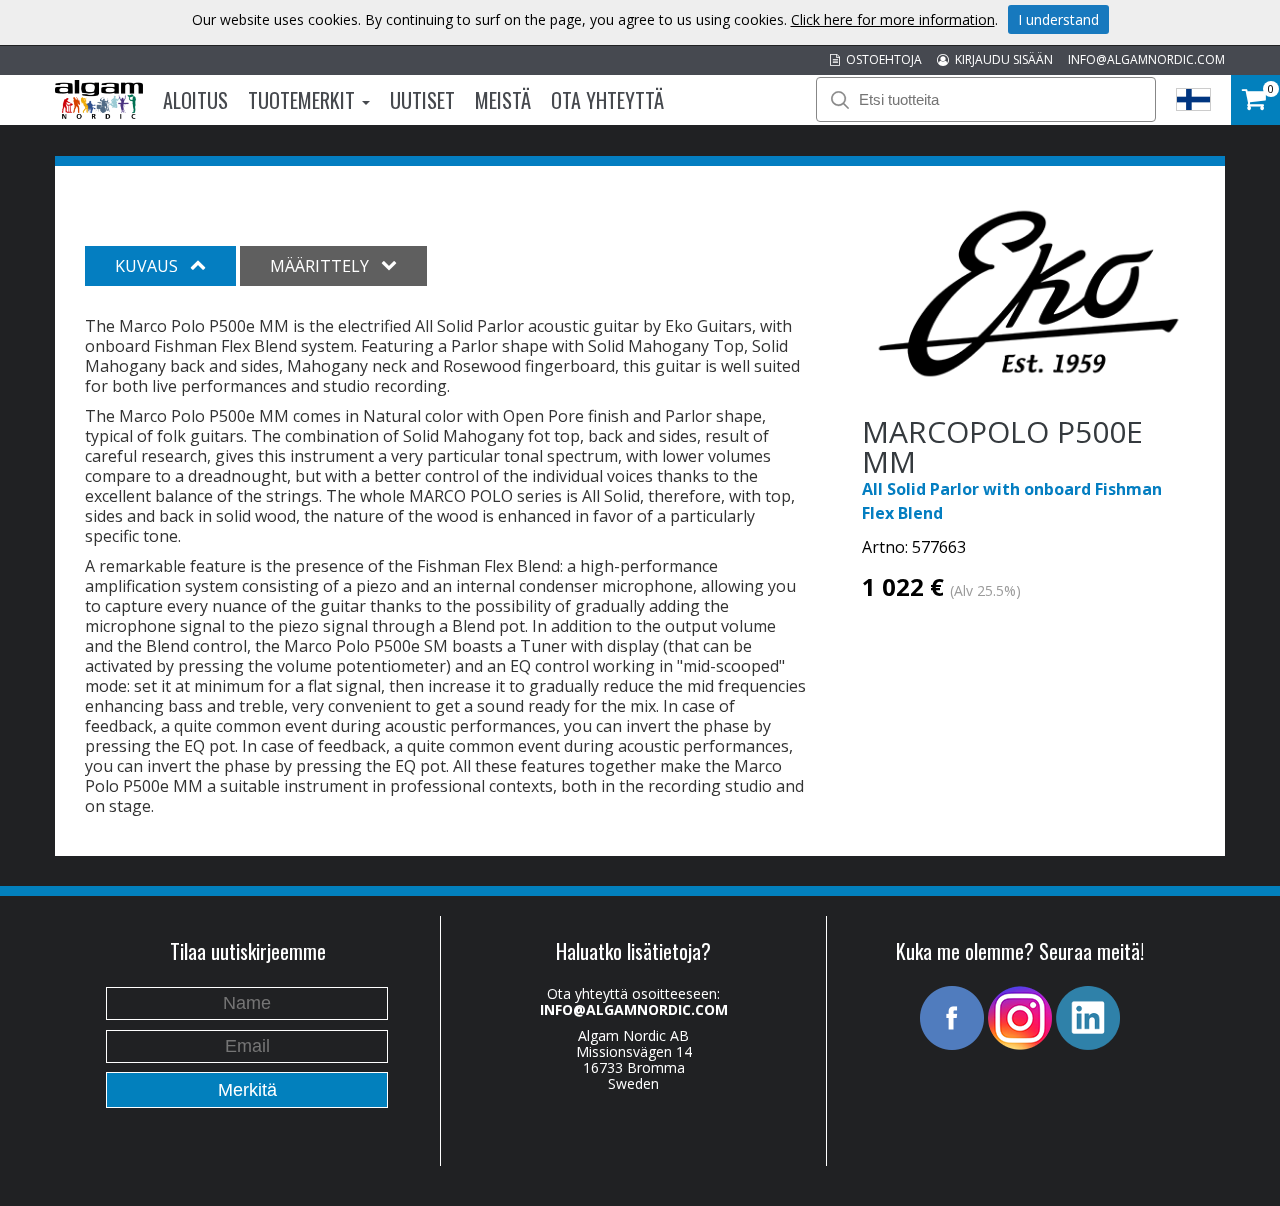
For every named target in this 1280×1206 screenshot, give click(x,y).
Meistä (503, 100)
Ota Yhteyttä (607, 100)
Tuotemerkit (304, 100)
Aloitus (195, 100)
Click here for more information (893, 19)
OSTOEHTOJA (881, 59)
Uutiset (422, 100)
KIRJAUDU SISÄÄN (1001, 59)
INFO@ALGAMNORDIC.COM (1146, 59)
